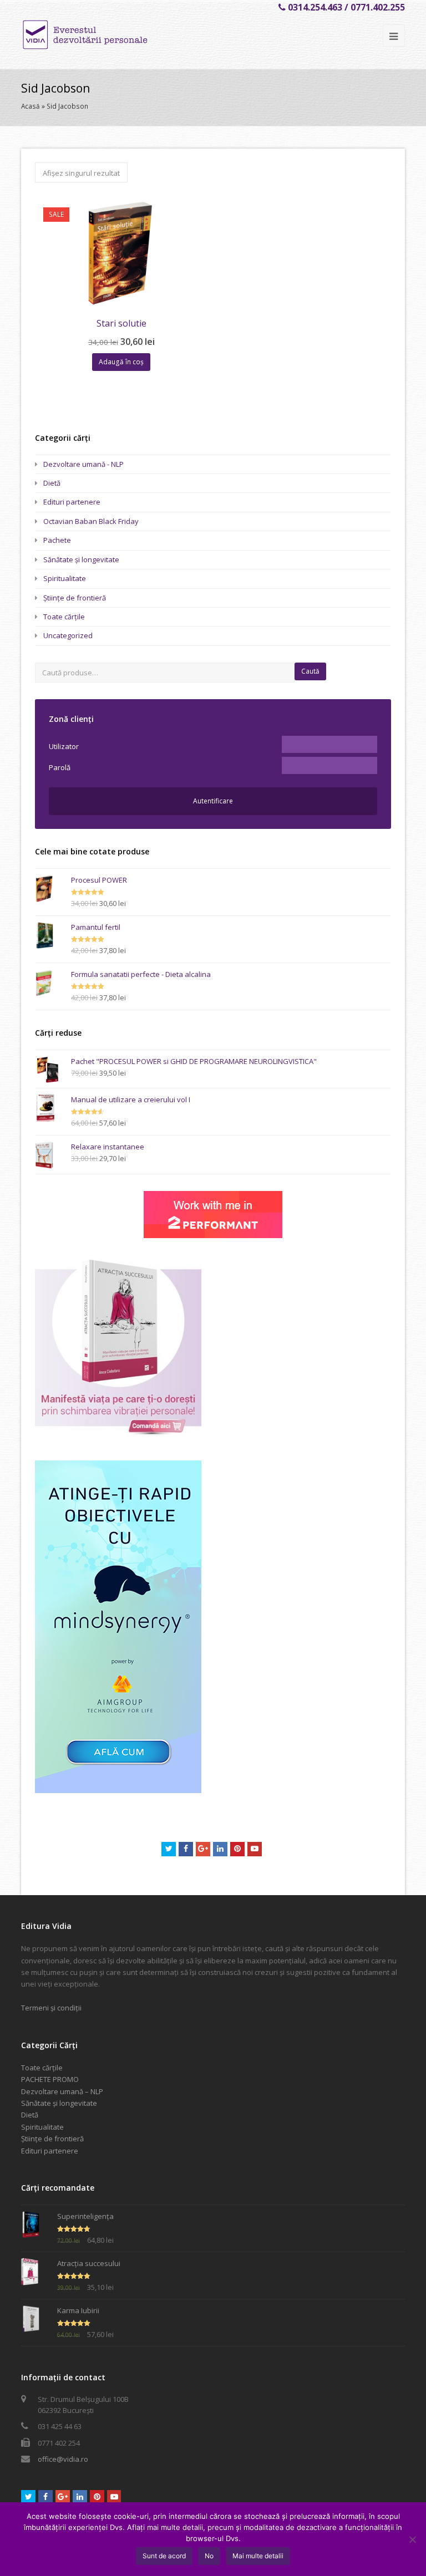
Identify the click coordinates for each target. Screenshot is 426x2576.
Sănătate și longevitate (81, 559)
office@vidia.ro (63, 2459)
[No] (412, 2539)
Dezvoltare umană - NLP (83, 464)
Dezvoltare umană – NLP (62, 2091)
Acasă (31, 106)
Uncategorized (68, 635)
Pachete (57, 540)
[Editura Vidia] (109, 35)
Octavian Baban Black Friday (91, 521)
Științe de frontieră (75, 598)
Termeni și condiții (51, 2008)
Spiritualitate (65, 578)
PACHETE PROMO (50, 2079)
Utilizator (64, 746)
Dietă (52, 483)
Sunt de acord (164, 2556)
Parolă (60, 767)
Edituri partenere (72, 502)
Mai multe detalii (258, 2556)
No (209, 2556)
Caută (310, 671)
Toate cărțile (64, 617)
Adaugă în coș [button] (121, 362)
